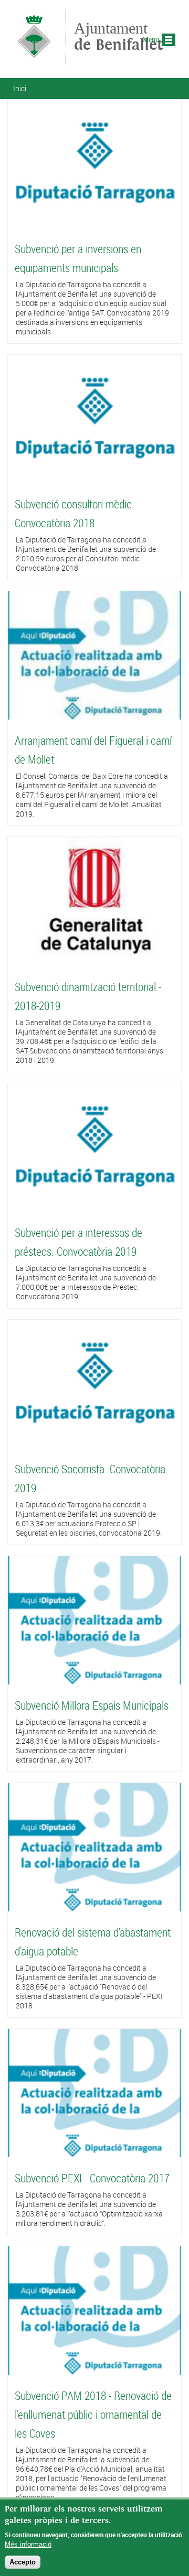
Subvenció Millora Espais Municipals (92, 1705)
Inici (20, 88)
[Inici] (34, 60)
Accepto (23, 2562)
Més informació (28, 2544)
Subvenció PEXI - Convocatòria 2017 (92, 2178)
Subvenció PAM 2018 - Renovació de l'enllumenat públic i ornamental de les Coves (93, 2414)
